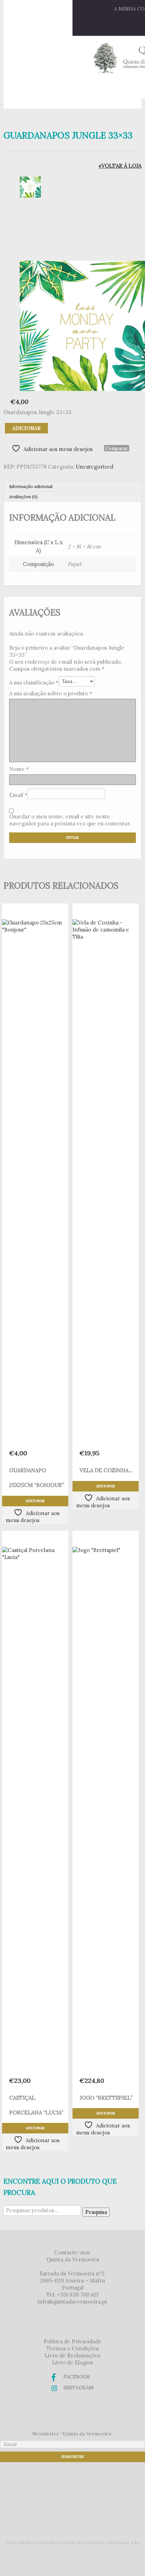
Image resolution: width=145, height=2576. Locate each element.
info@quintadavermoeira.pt (72, 2302)
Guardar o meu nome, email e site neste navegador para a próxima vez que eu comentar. (70, 820)
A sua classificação (34, 682)
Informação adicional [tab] (31, 486)
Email (18, 795)
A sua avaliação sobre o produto (51, 693)
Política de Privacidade (72, 2341)
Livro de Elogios (72, 2362)
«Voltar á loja (120, 166)
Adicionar (26, 428)
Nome (19, 769)
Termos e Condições (72, 2348)
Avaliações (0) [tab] (23, 497)
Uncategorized (94, 467)
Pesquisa (96, 2212)
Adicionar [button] (35, 1501)
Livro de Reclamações (72, 2355)
